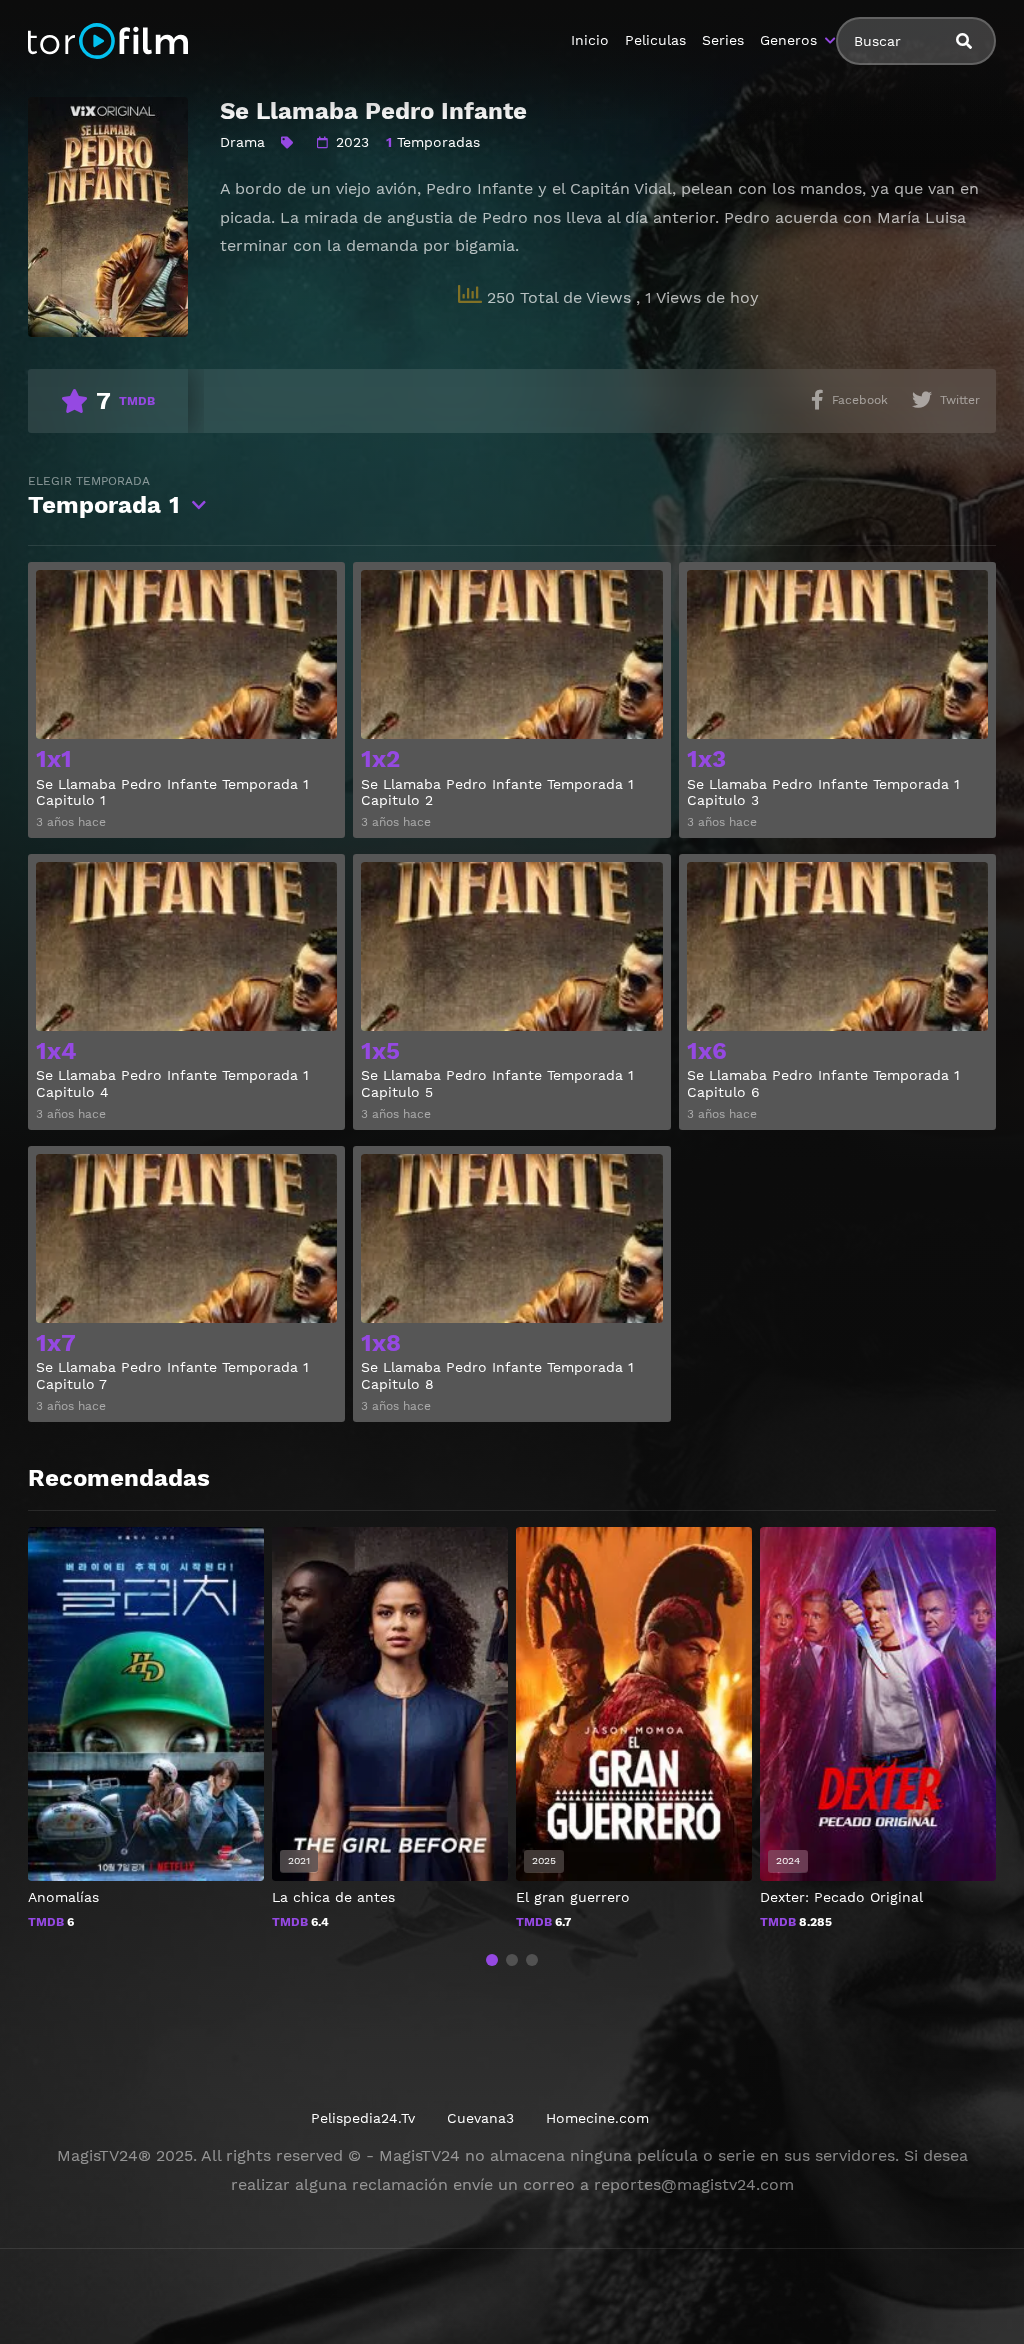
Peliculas (655, 40)
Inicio (590, 40)
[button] (492, 1960)
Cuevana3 (480, 2118)
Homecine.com (597, 2118)
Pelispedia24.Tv (363, 2118)
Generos (788, 40)
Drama (242, 142)
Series (723, 40)
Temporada (104, 496)
